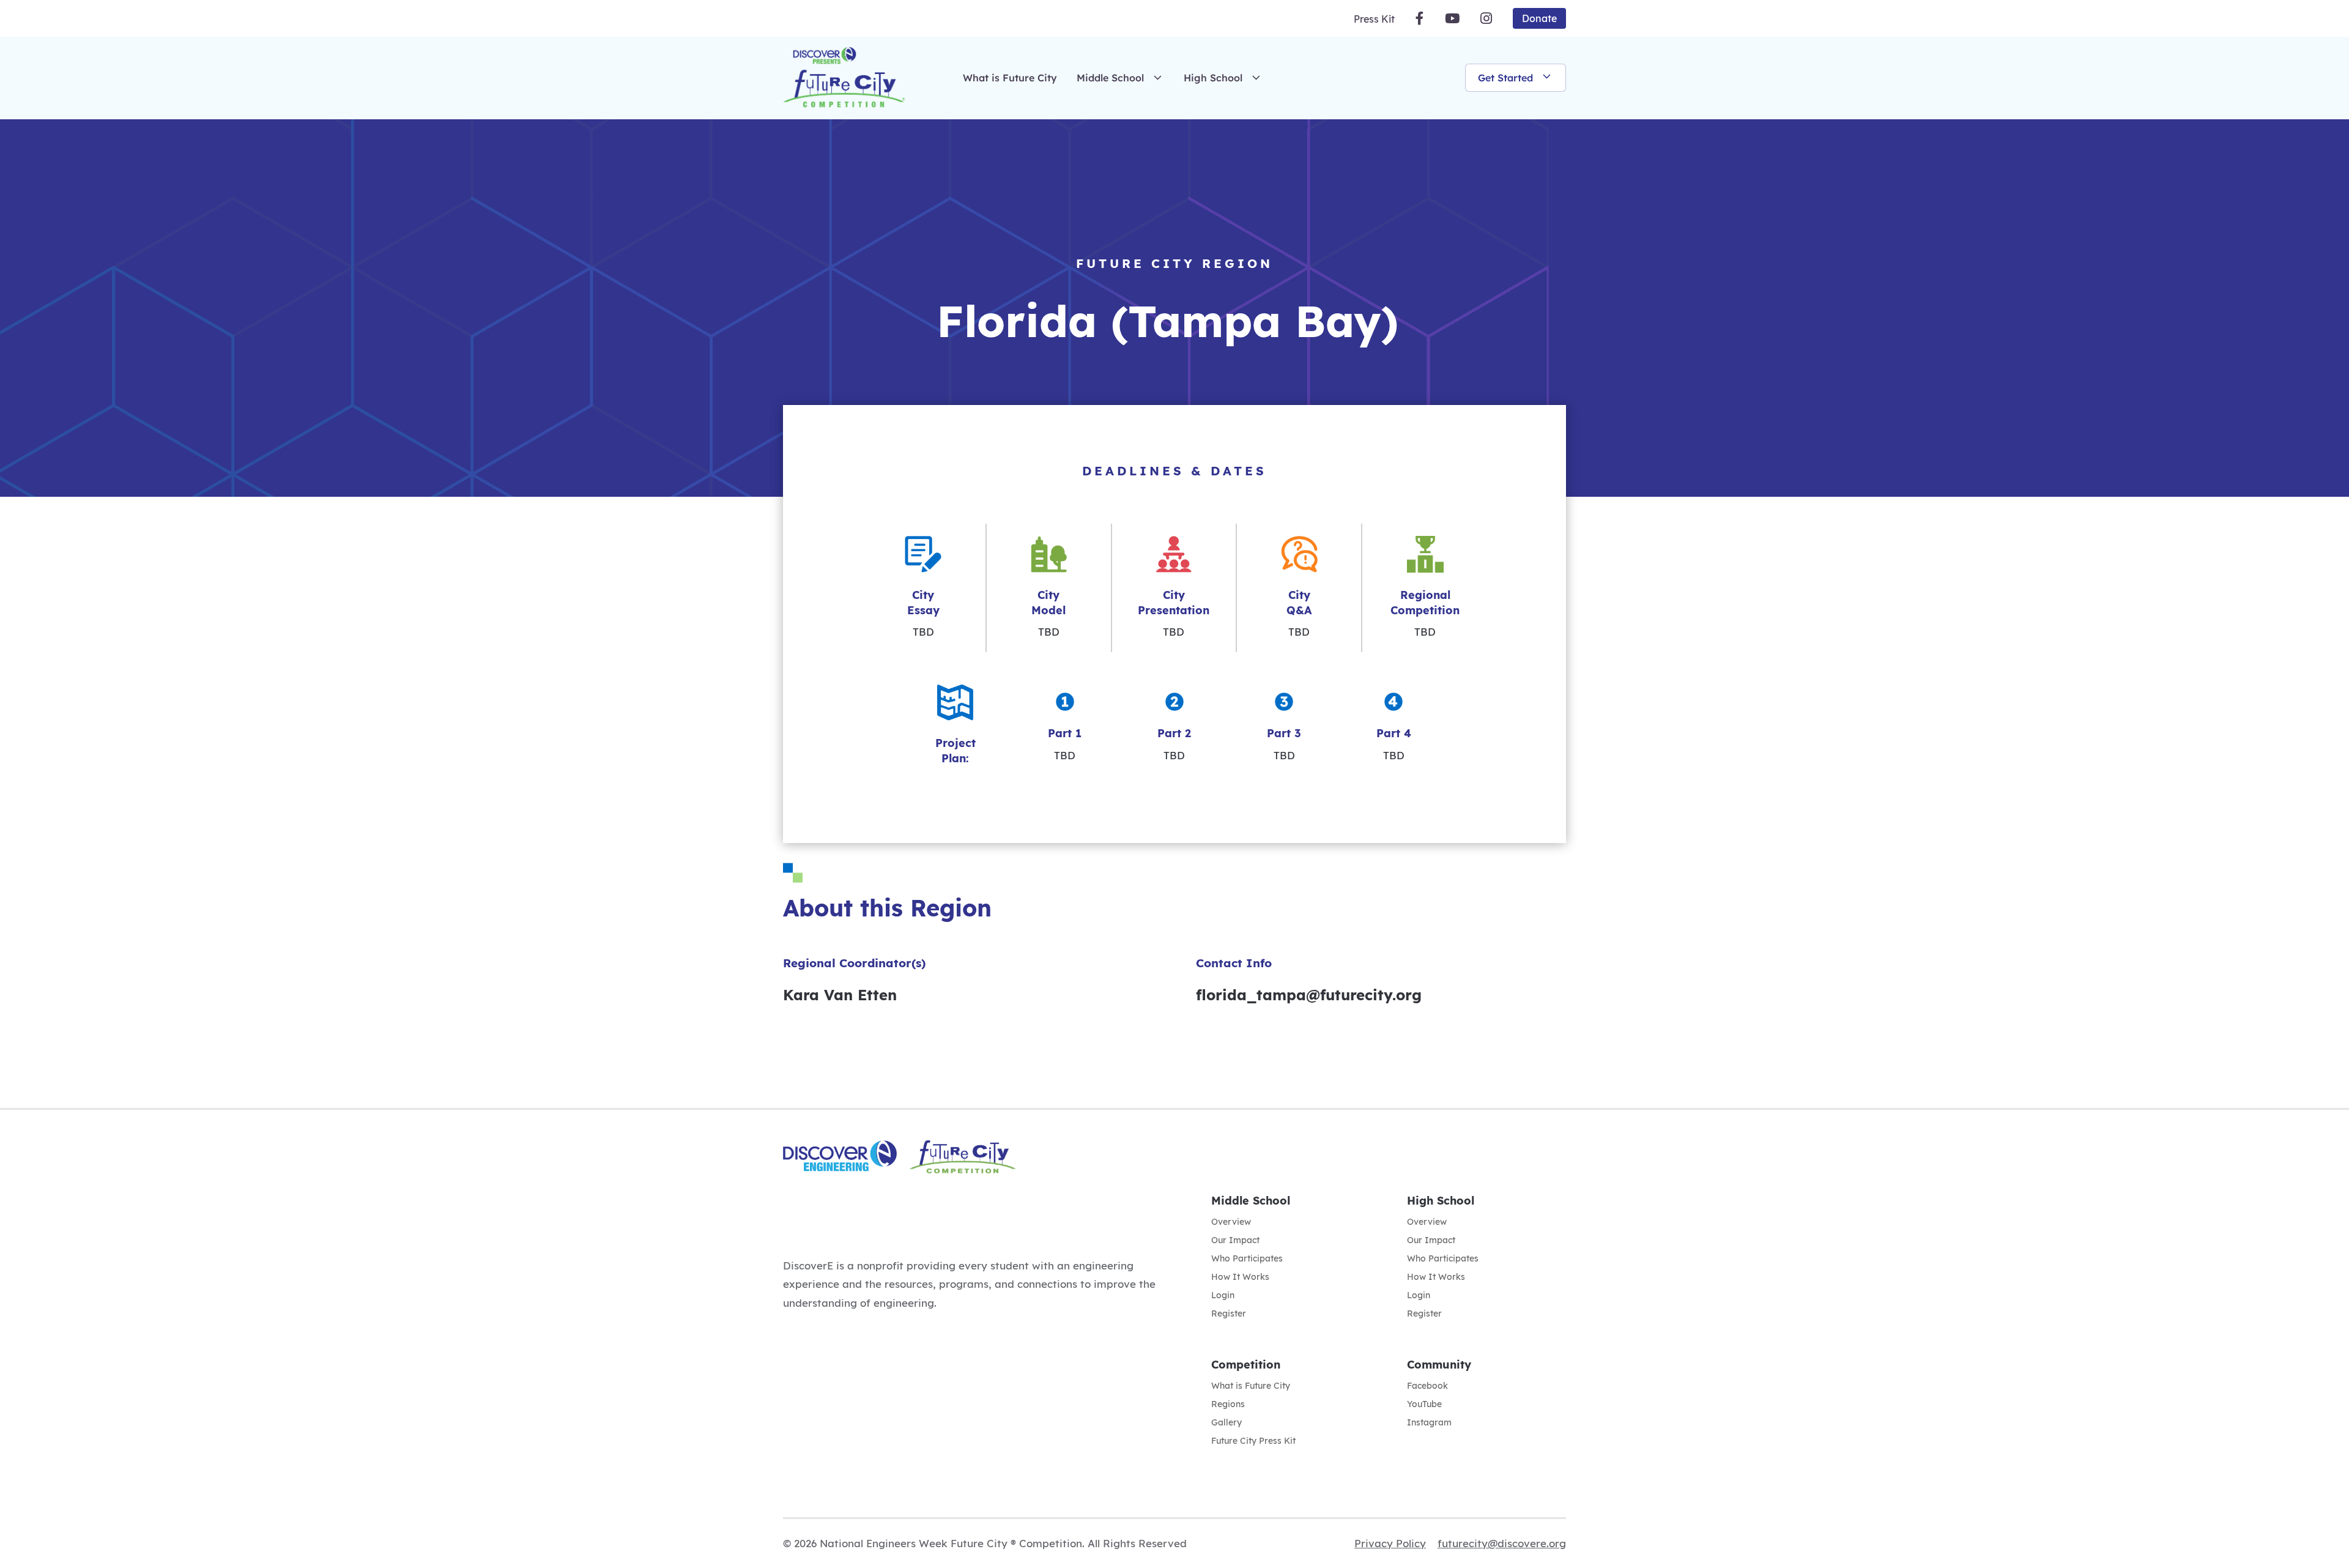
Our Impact (1235, 1241)
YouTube (1424, 1405)
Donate (1539, 18)
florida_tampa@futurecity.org (1309, 995)
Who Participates (1247, 1259)
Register (1229, 1314)
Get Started (1505, 78)
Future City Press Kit (1253, 1441)
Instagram (1429, 1423)
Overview (1231, 1222)
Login (1223, 1296)
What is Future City (1010, 78)
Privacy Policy (1390, 1543)
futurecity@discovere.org (1502, 1543)
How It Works (1240, 1277)
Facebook (1427, 1386)
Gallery (1226, 1423)
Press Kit (1374, 19)
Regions (1228, 1405)
